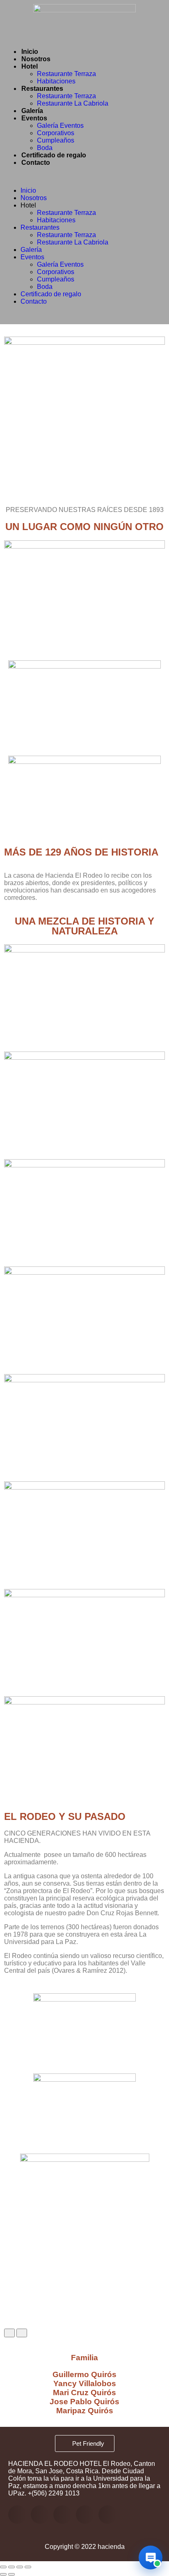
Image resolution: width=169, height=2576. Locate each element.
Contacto (36, 163)
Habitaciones (56, 81)
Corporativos (56, 133)
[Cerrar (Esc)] (28, 2567)
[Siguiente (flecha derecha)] (11, 2574)
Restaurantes (42, 89)
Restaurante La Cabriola (73, 103)
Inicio (30, 52)
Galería (32, 111)
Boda (45, 148)
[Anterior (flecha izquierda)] (3, 2574)
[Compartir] (20, 2567)
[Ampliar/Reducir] (3, 2567)
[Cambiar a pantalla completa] (11, 2567)
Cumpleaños (56, 140)
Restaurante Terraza (66, 74)
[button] (84, 177)
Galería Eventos (60, 126)
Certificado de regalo (54, 155)
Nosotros (36, 59)
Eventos (34, 118)
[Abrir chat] (151, 2558)
